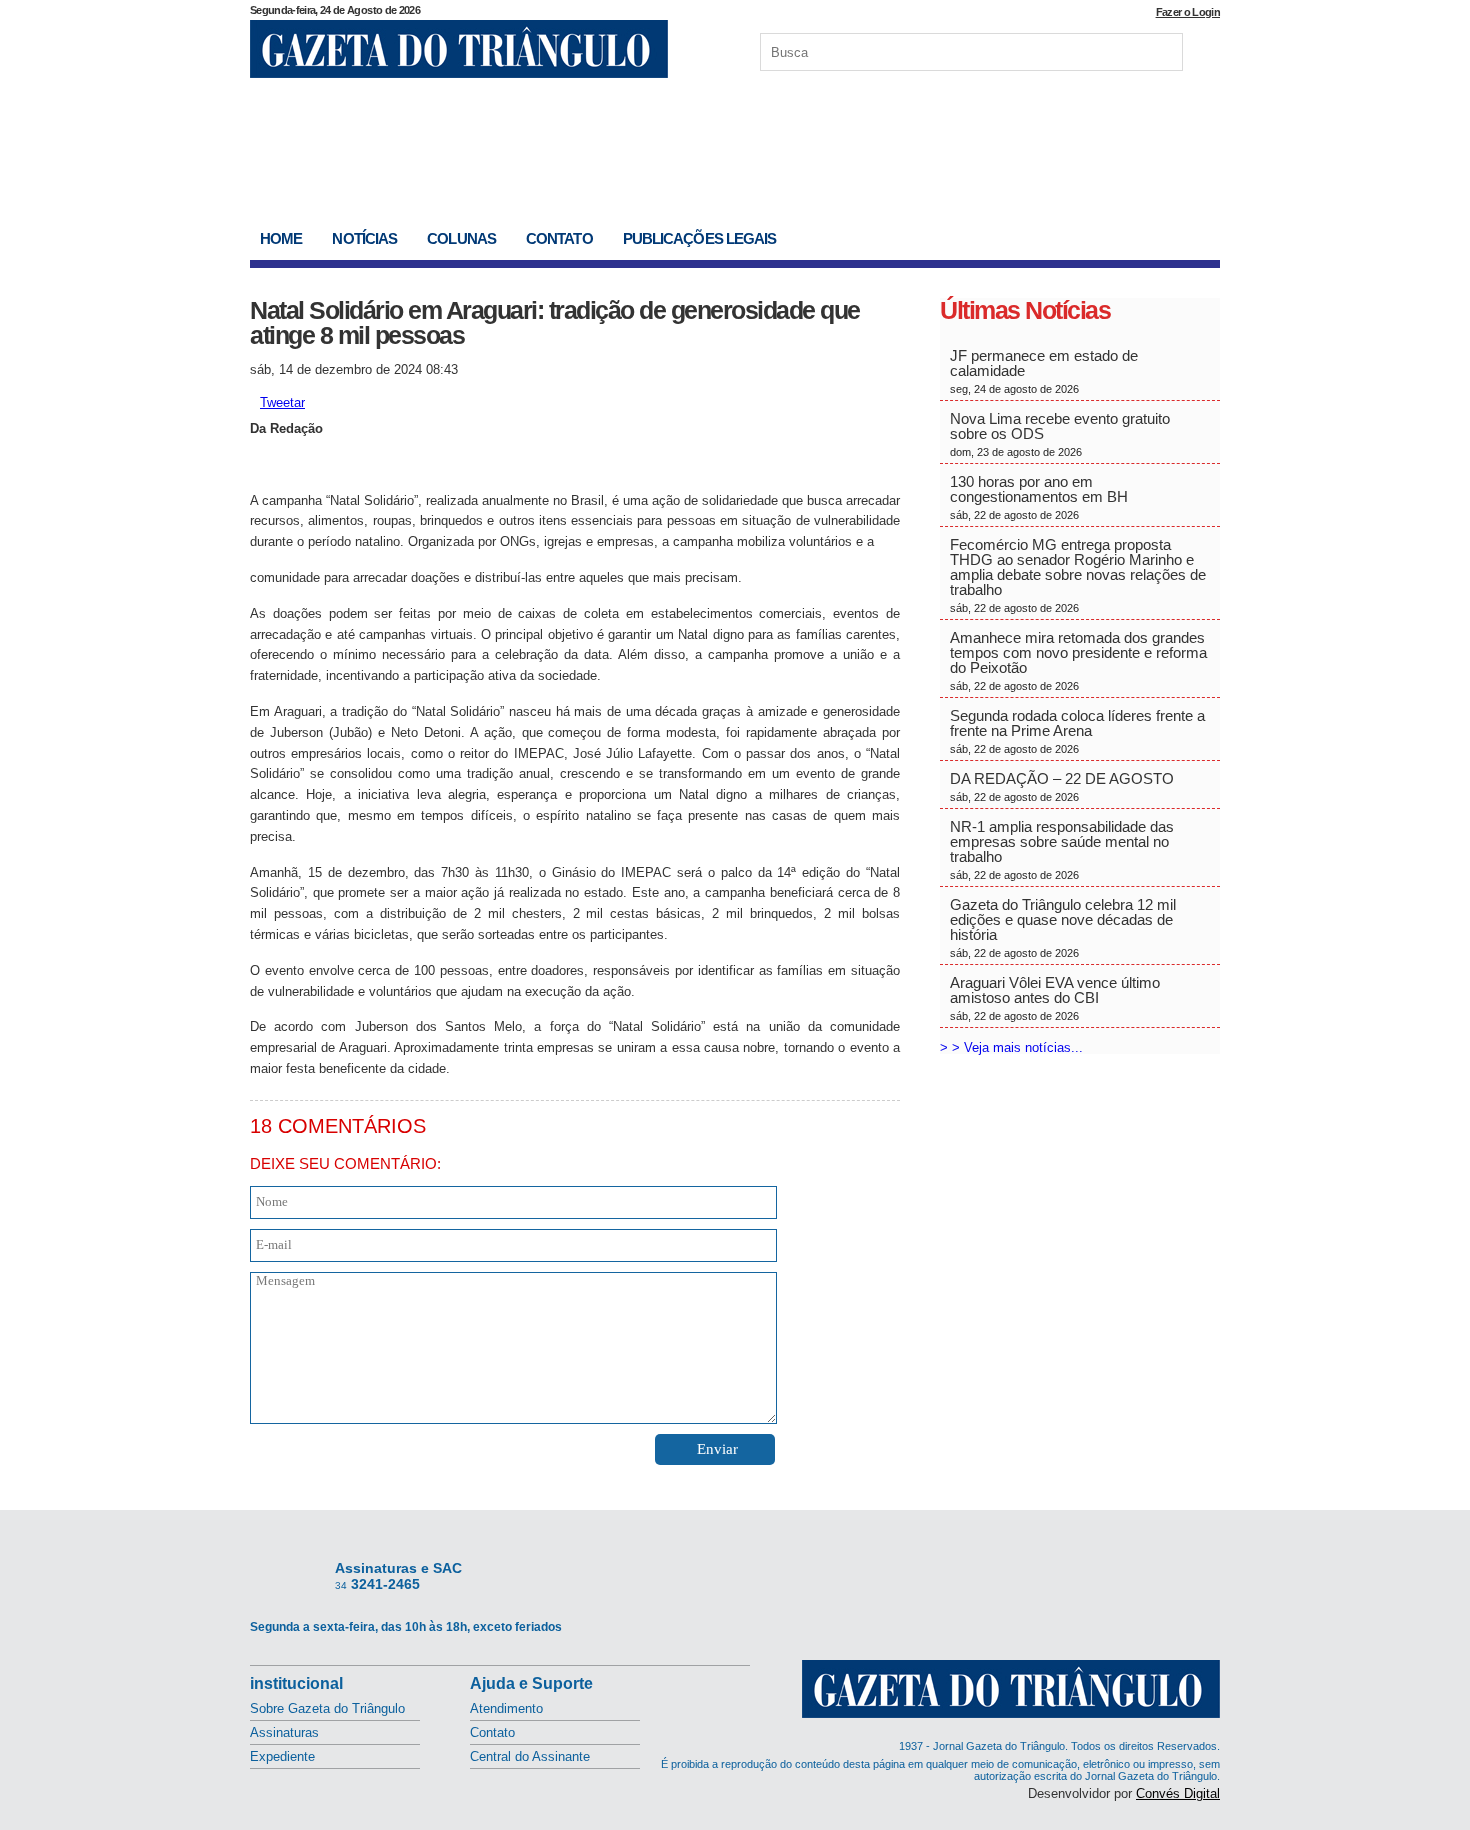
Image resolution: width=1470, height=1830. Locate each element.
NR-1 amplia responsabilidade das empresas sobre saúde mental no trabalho (1062, 849)
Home (281, 238)
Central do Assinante (530, 1756)
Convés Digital (1178, 1793)
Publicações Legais (700, 238)
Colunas (461, 238)
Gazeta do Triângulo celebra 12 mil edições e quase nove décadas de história (1063, 927)
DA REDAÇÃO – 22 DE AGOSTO (1062, 786)
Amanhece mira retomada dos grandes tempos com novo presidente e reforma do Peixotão (1078, 660)
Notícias (364, 238)
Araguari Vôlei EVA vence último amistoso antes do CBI (1055, 998)
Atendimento (506, 1708)
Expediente (282, 1756)
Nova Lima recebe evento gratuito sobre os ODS (1060, 434)
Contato (559, 238)
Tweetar (282, 402)
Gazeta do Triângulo (459, 49)
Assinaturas (284, 1732)
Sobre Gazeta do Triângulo (327, 1708)
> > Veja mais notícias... (1011, 1047)
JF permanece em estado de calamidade (1044, 371)
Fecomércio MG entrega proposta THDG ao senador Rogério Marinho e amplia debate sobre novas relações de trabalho (1078, 575)
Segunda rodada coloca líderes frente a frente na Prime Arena (1077, 731)
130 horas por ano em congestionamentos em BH (1041, 497)
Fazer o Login (1188, 12)
